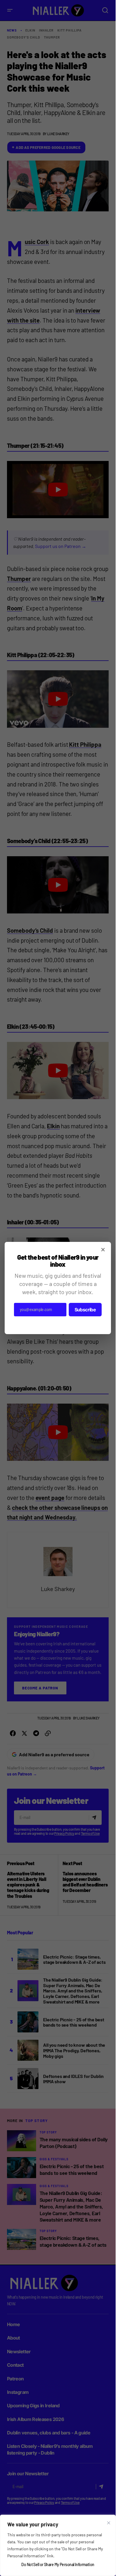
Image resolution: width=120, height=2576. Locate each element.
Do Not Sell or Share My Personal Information (58, 2564)
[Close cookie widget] (109, 2523)
